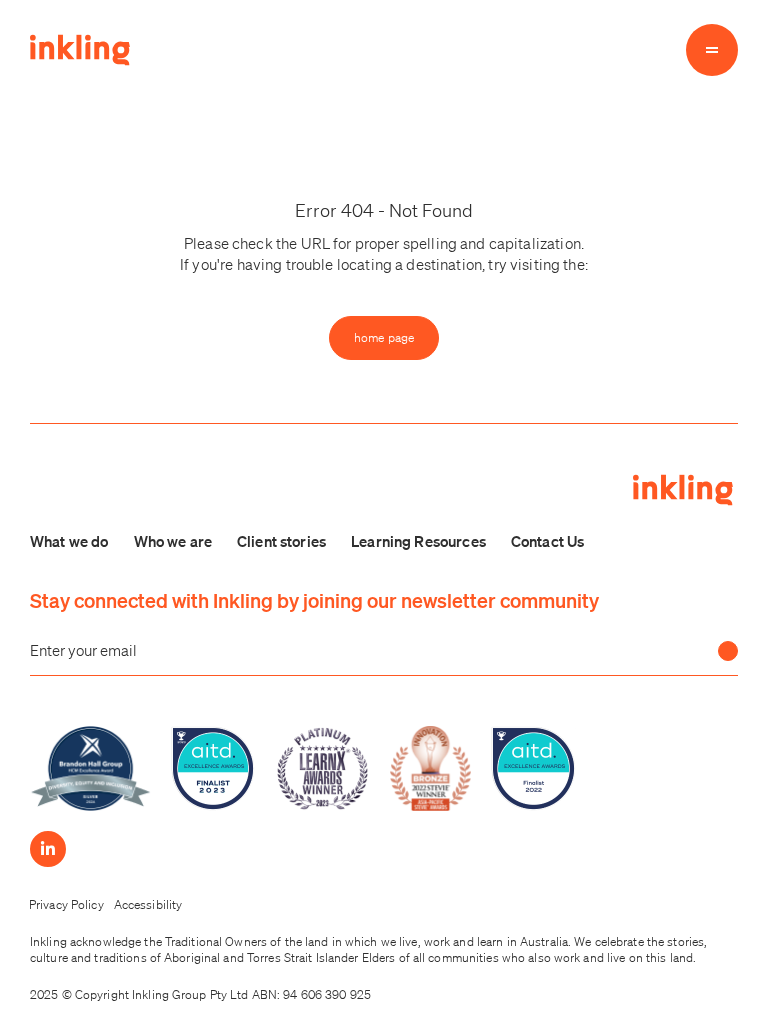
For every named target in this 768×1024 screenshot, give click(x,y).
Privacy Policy (66, 905)
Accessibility (148, 905)
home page (384, 337)
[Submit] (728, 651)
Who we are (173, 541)
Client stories (281, 541)
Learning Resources (418, 541)
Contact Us (548, 541)
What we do (69, 541)
